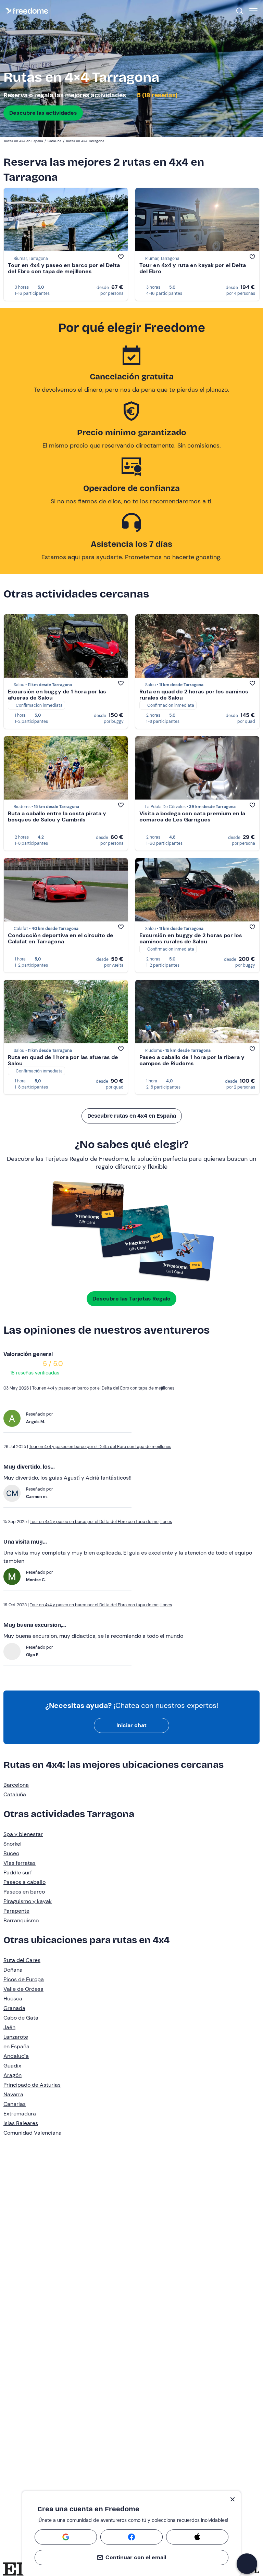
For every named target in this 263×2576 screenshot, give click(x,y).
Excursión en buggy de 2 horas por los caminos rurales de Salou (191, 938)
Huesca (13, 1999)
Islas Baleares (21, 2123)
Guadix (12, 2066)
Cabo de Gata (21, 2018)
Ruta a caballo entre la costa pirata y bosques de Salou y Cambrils (57, 816)
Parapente (16, 1911)
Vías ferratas (20, 1863)
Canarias (15, 2104)
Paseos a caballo (24, 1882)
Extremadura (20, 2114)
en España (16, 2046)
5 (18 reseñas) (157, 95)
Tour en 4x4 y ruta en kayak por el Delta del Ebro (193, 268)
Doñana (13, 1970)
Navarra (13, 2094)
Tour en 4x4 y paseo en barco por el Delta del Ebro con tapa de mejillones (64, 268)
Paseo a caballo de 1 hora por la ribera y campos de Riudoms (192, 1060)
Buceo (11, 1853)
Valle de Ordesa (23, 1989)
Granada (14, 2008)
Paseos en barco (24, 1892)
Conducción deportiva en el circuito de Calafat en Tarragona (61, 938)
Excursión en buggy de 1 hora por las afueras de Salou (57, 695)
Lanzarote (16, 2037)
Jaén (9, 2027)
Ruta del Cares (22, 1960)
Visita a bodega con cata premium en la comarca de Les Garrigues (192, 816)
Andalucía (16, 2056)
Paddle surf (18, 1873)
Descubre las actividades (43, 113)
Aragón (12, 2075)
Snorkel (12, 1844)
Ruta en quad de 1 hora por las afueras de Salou (63, 1060)
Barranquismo (21, 1920)
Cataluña (15, 1794)
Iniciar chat (131, 1725)
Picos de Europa (24, 1979)
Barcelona (16, 1785)
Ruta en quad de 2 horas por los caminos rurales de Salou (194, 695)
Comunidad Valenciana (33, 2133)
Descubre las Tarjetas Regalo (131, 1299)
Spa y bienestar (23, 1834)
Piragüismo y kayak (28, 1901)
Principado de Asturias (32, 2085)
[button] (247, 2564)
